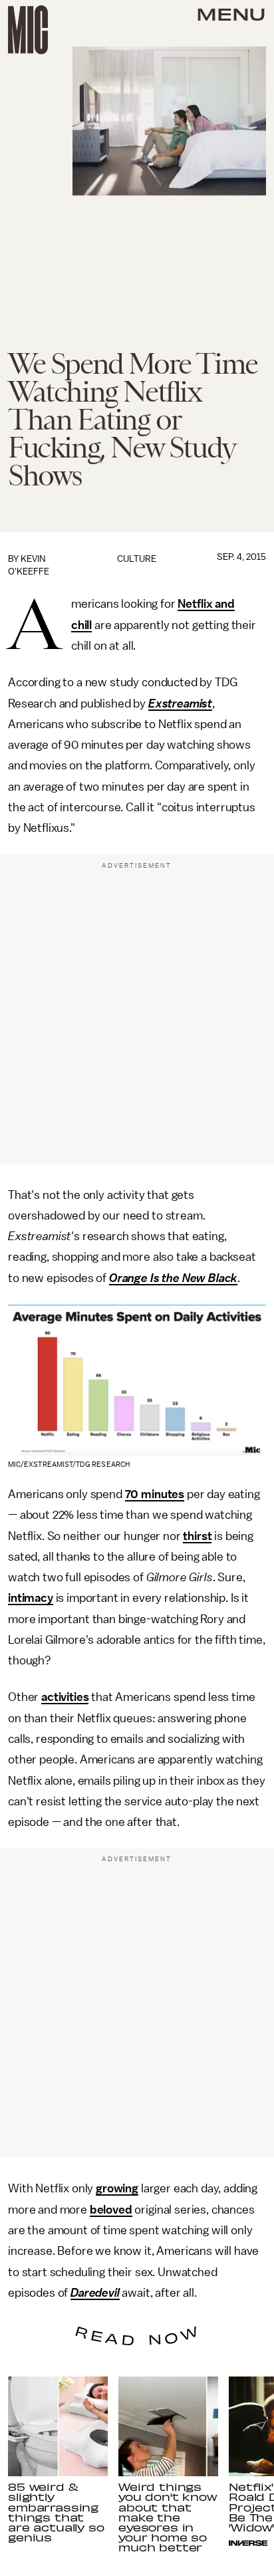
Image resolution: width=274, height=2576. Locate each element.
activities (65, 1697)
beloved (111, 2210)
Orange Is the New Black (173, 1278)
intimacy (31, 1598)
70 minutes (155, 1494)
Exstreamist (180, 704)
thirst (197, 1536)
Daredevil (95, 2293)
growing (117, 2188)
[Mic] (28, 30)
